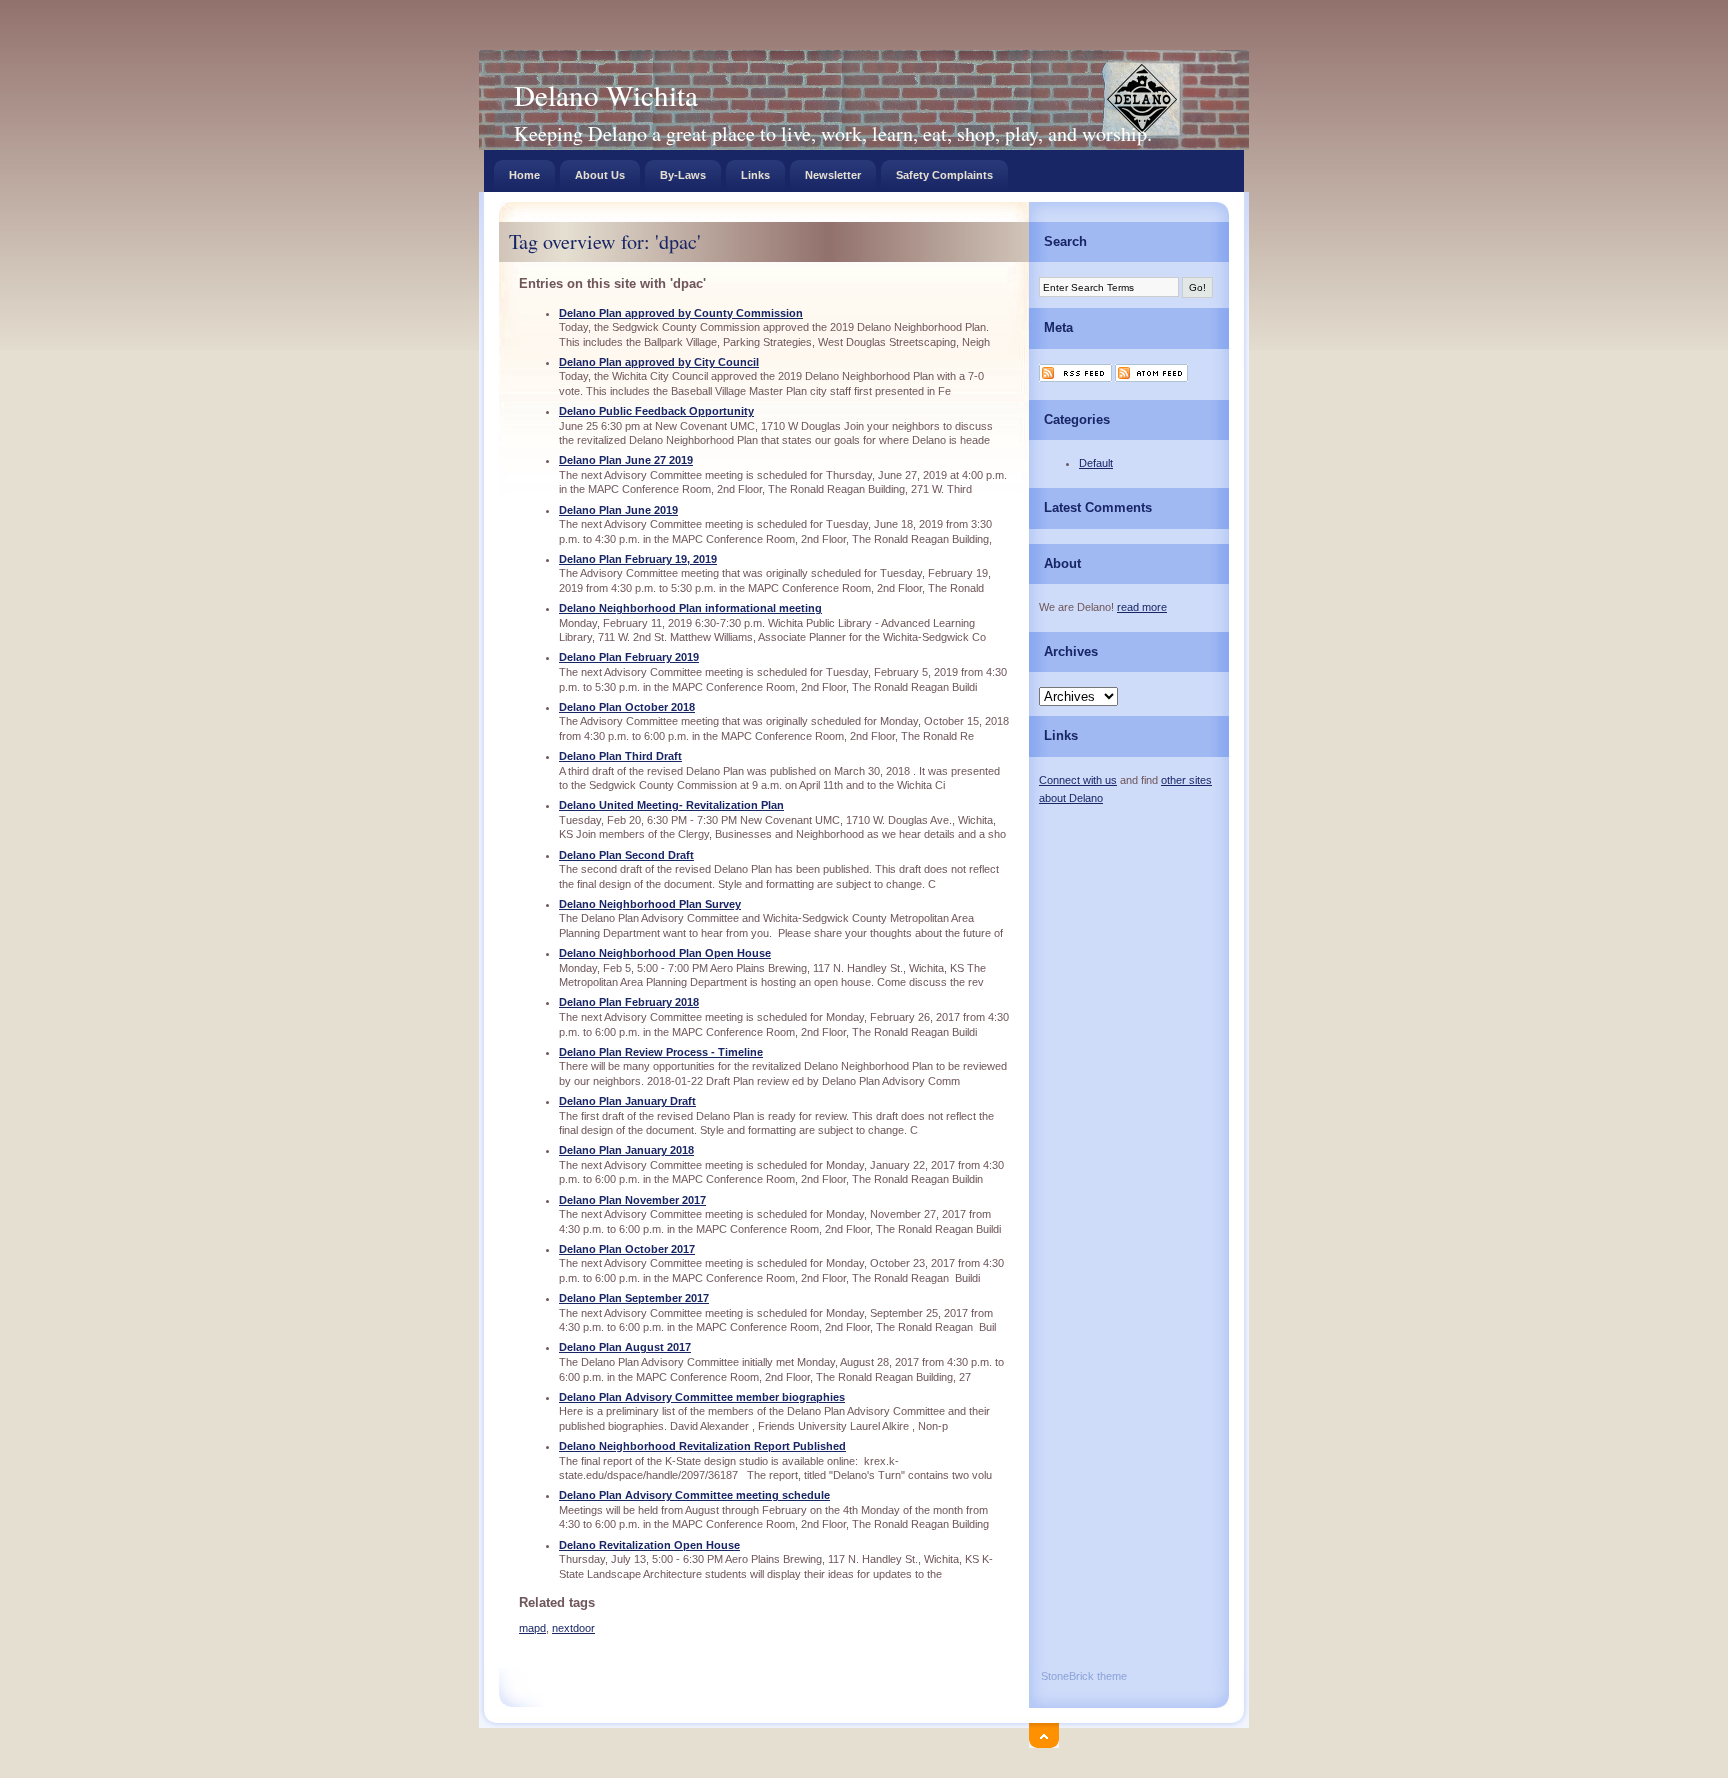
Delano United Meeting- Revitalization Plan (671, 805)
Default (1096, 463)
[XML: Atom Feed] (1151, 380)
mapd (532, 1628)
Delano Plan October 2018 (627, 707)
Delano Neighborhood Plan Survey (650, 904)
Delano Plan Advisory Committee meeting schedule (694, 1495)
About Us (600, 175)
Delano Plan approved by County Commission (681, 313)
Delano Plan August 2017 (625, 1347)
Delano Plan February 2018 (629, 1002)
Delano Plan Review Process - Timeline (661, 1052)
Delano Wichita (606, 94)
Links (755, 175)
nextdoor (573, 1628)
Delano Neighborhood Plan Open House (665, 953)
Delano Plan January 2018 (626, 1150)
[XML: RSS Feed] (1075, 380)
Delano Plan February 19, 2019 (638, 559)
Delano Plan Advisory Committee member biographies (702, 1397)
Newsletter (833, 175)
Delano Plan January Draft (627, 1101)
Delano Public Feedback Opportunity (656, 411)
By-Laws (683, 175)
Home (524, 175)
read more (1142, 607)
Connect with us (1078, 780)
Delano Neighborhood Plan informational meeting (690, 608)
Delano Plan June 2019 (618, 510)
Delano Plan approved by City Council (659, 362)
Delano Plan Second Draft (626, 855)
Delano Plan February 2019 (629, 657)
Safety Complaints (944, 175)
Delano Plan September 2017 (634, 1298)
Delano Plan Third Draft (620, 756)
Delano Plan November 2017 (632, 1200)
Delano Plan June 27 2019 (626, 460)
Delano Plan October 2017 (627, 1249)
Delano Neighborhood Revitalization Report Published (702, 1446)
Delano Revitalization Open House (649, 1545)
